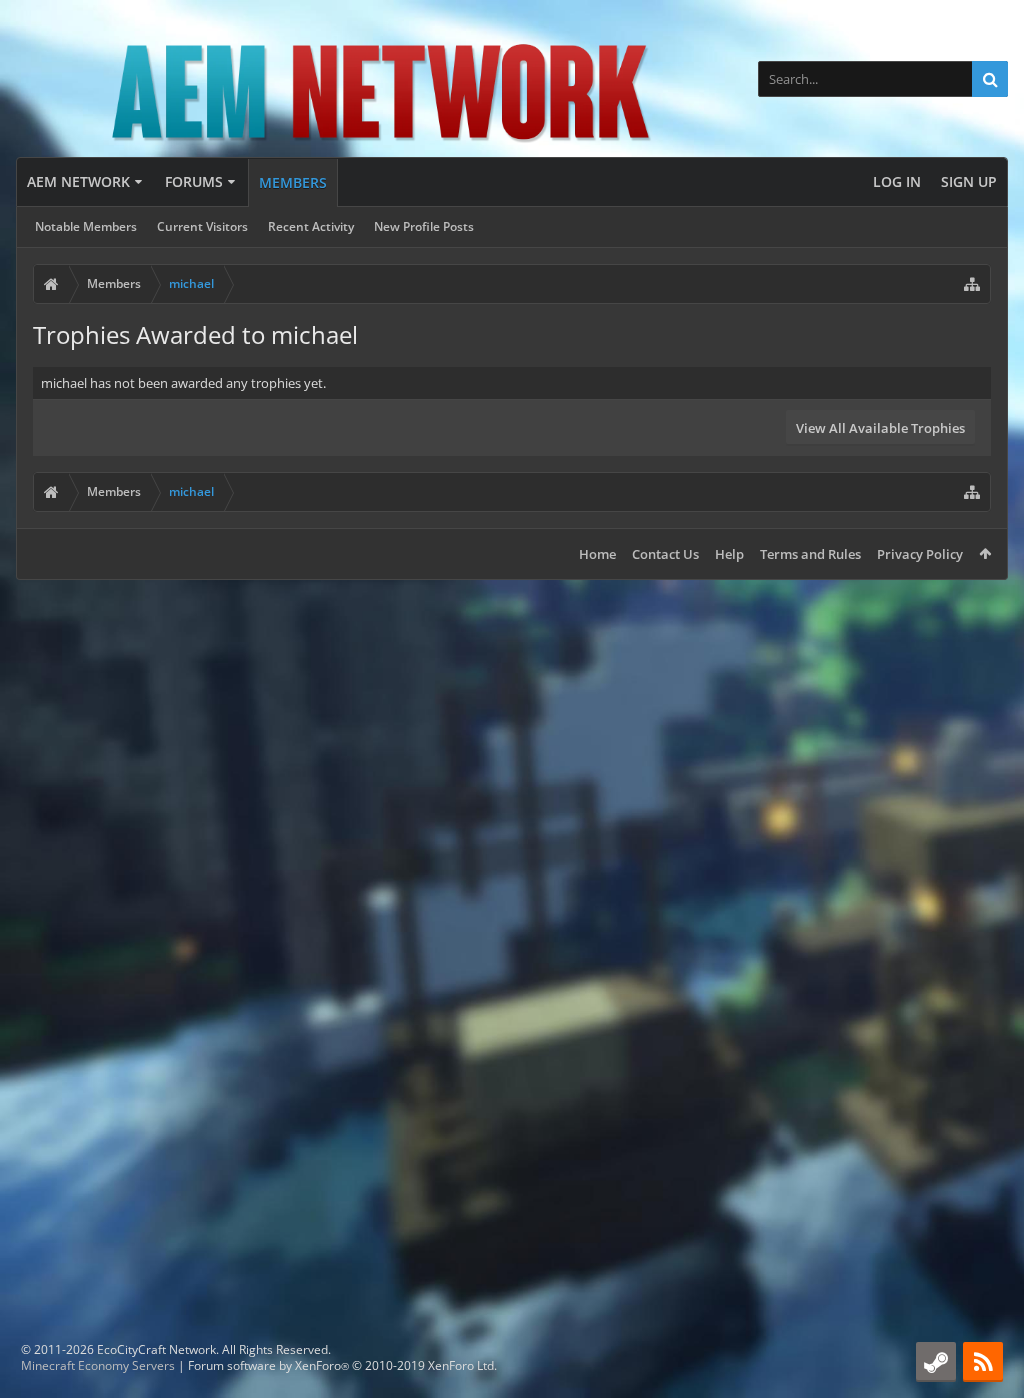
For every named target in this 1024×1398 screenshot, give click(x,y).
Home (597, 554)
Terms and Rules (810, 554)
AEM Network (78, 181)
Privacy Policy (920, 554)
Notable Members (86, 226)
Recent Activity (311, 226)
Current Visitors (202, 226)
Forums (194, 181)
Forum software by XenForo (342, 1365)
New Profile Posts (424, 226)
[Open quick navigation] (972, 284)
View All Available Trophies (880, 428)
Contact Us (665, 554)
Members (293, 182)
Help (729, 554)
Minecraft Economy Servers (98, 1365)
